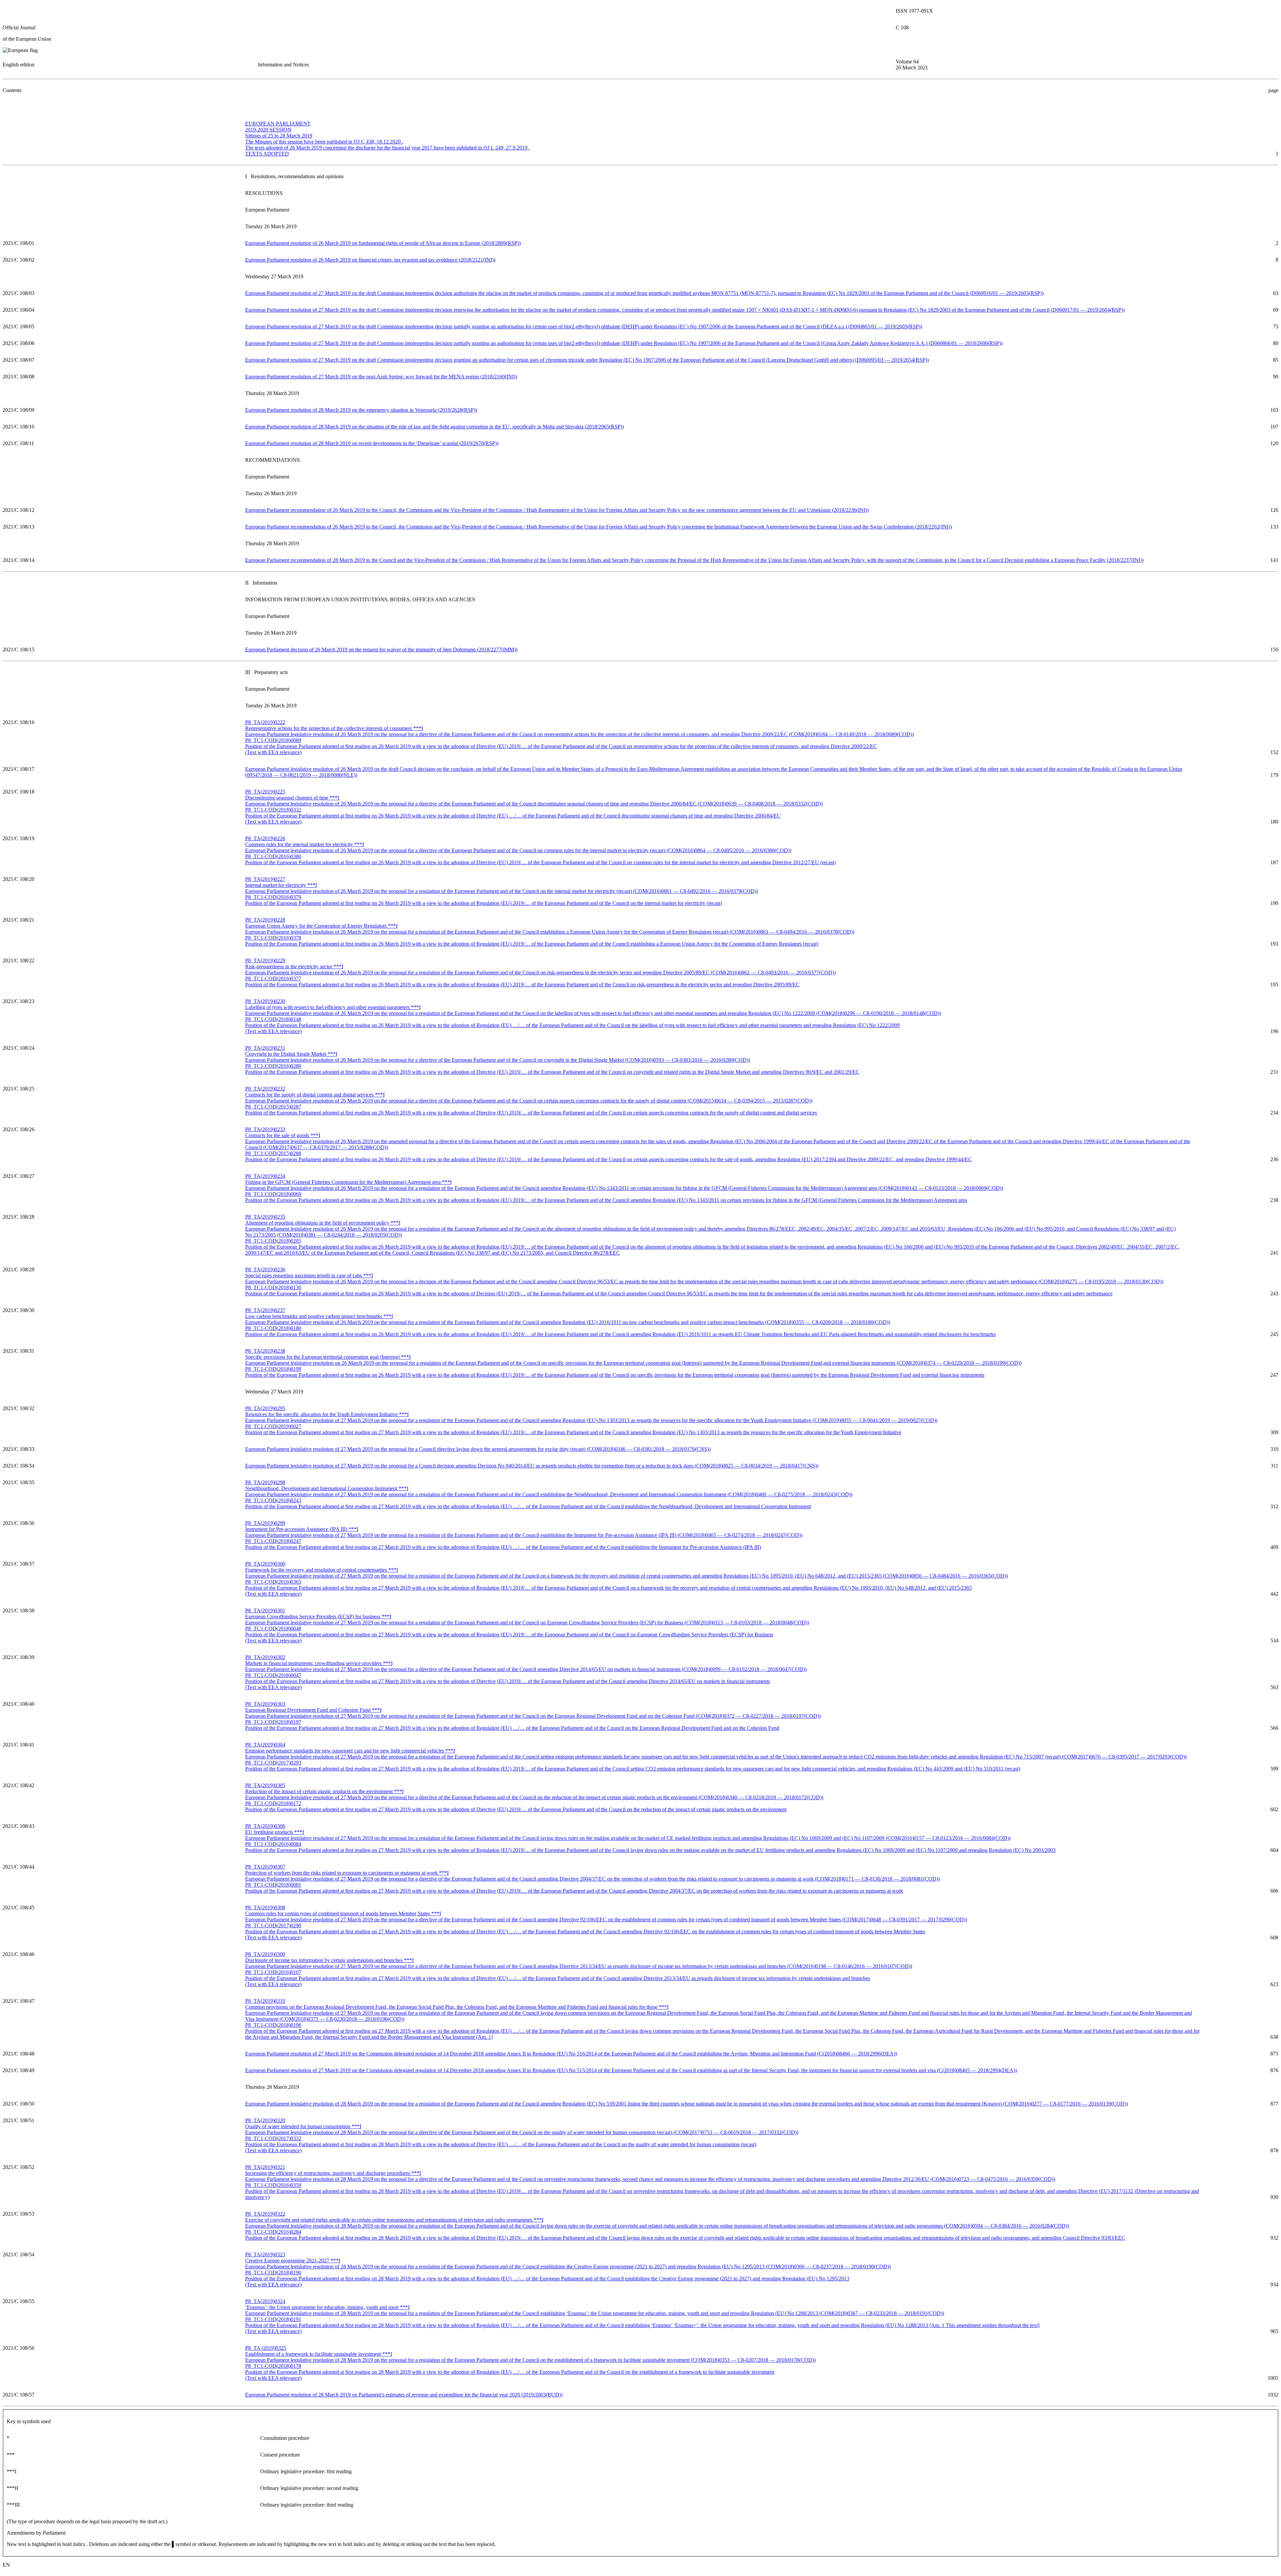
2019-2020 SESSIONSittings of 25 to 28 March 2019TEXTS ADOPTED (388, 139)
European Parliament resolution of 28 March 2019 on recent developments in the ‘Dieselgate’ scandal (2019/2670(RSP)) (372, 443)
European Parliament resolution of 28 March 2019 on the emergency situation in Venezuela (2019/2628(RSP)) (361, 410)
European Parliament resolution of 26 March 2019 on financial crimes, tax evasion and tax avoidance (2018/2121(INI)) (370, 260)
